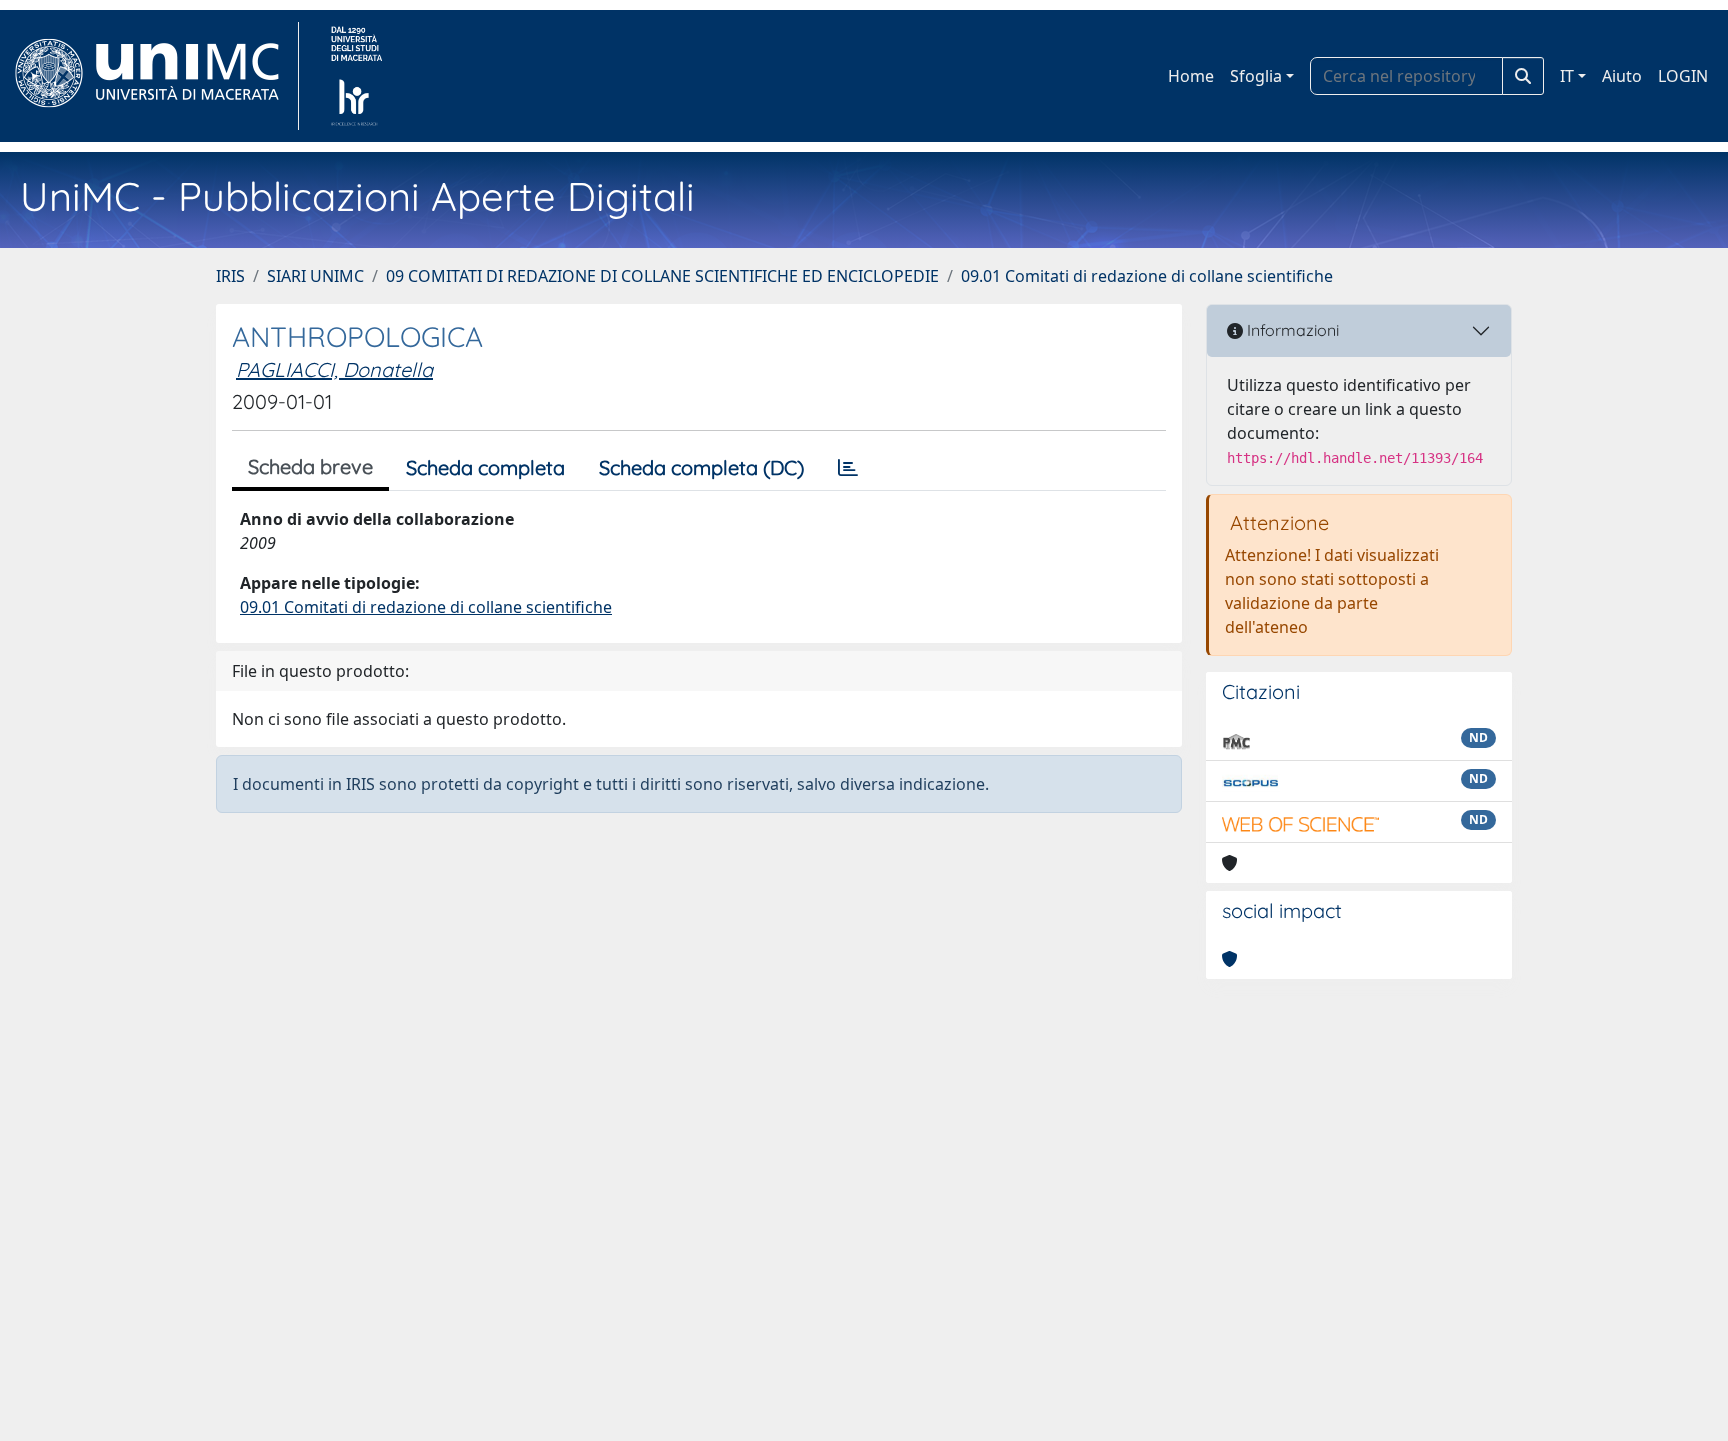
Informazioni (1291, 330)
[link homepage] (155, 76)
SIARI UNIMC (315, 276)
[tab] (848, 468)
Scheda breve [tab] (310, 466)
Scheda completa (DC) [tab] (701, 467)
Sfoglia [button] (1256, 76)
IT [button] (1567, 76)
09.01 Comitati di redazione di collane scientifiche (1147, 276)
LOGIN (1683, 76)
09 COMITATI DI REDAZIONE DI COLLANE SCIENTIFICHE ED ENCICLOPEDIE (662, 276)
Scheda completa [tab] (485, 467)
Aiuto (1622, 76)
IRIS (230, 276)
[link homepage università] (356, 76)
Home (1191, 76)
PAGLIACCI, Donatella (334, 369)
